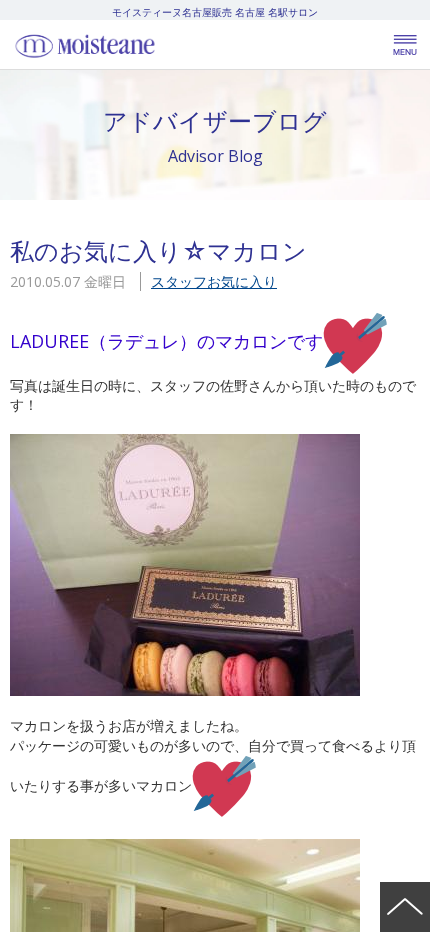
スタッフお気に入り (214, 281)
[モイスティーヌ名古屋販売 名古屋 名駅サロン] (130, 45)
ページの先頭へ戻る (405, 907)
